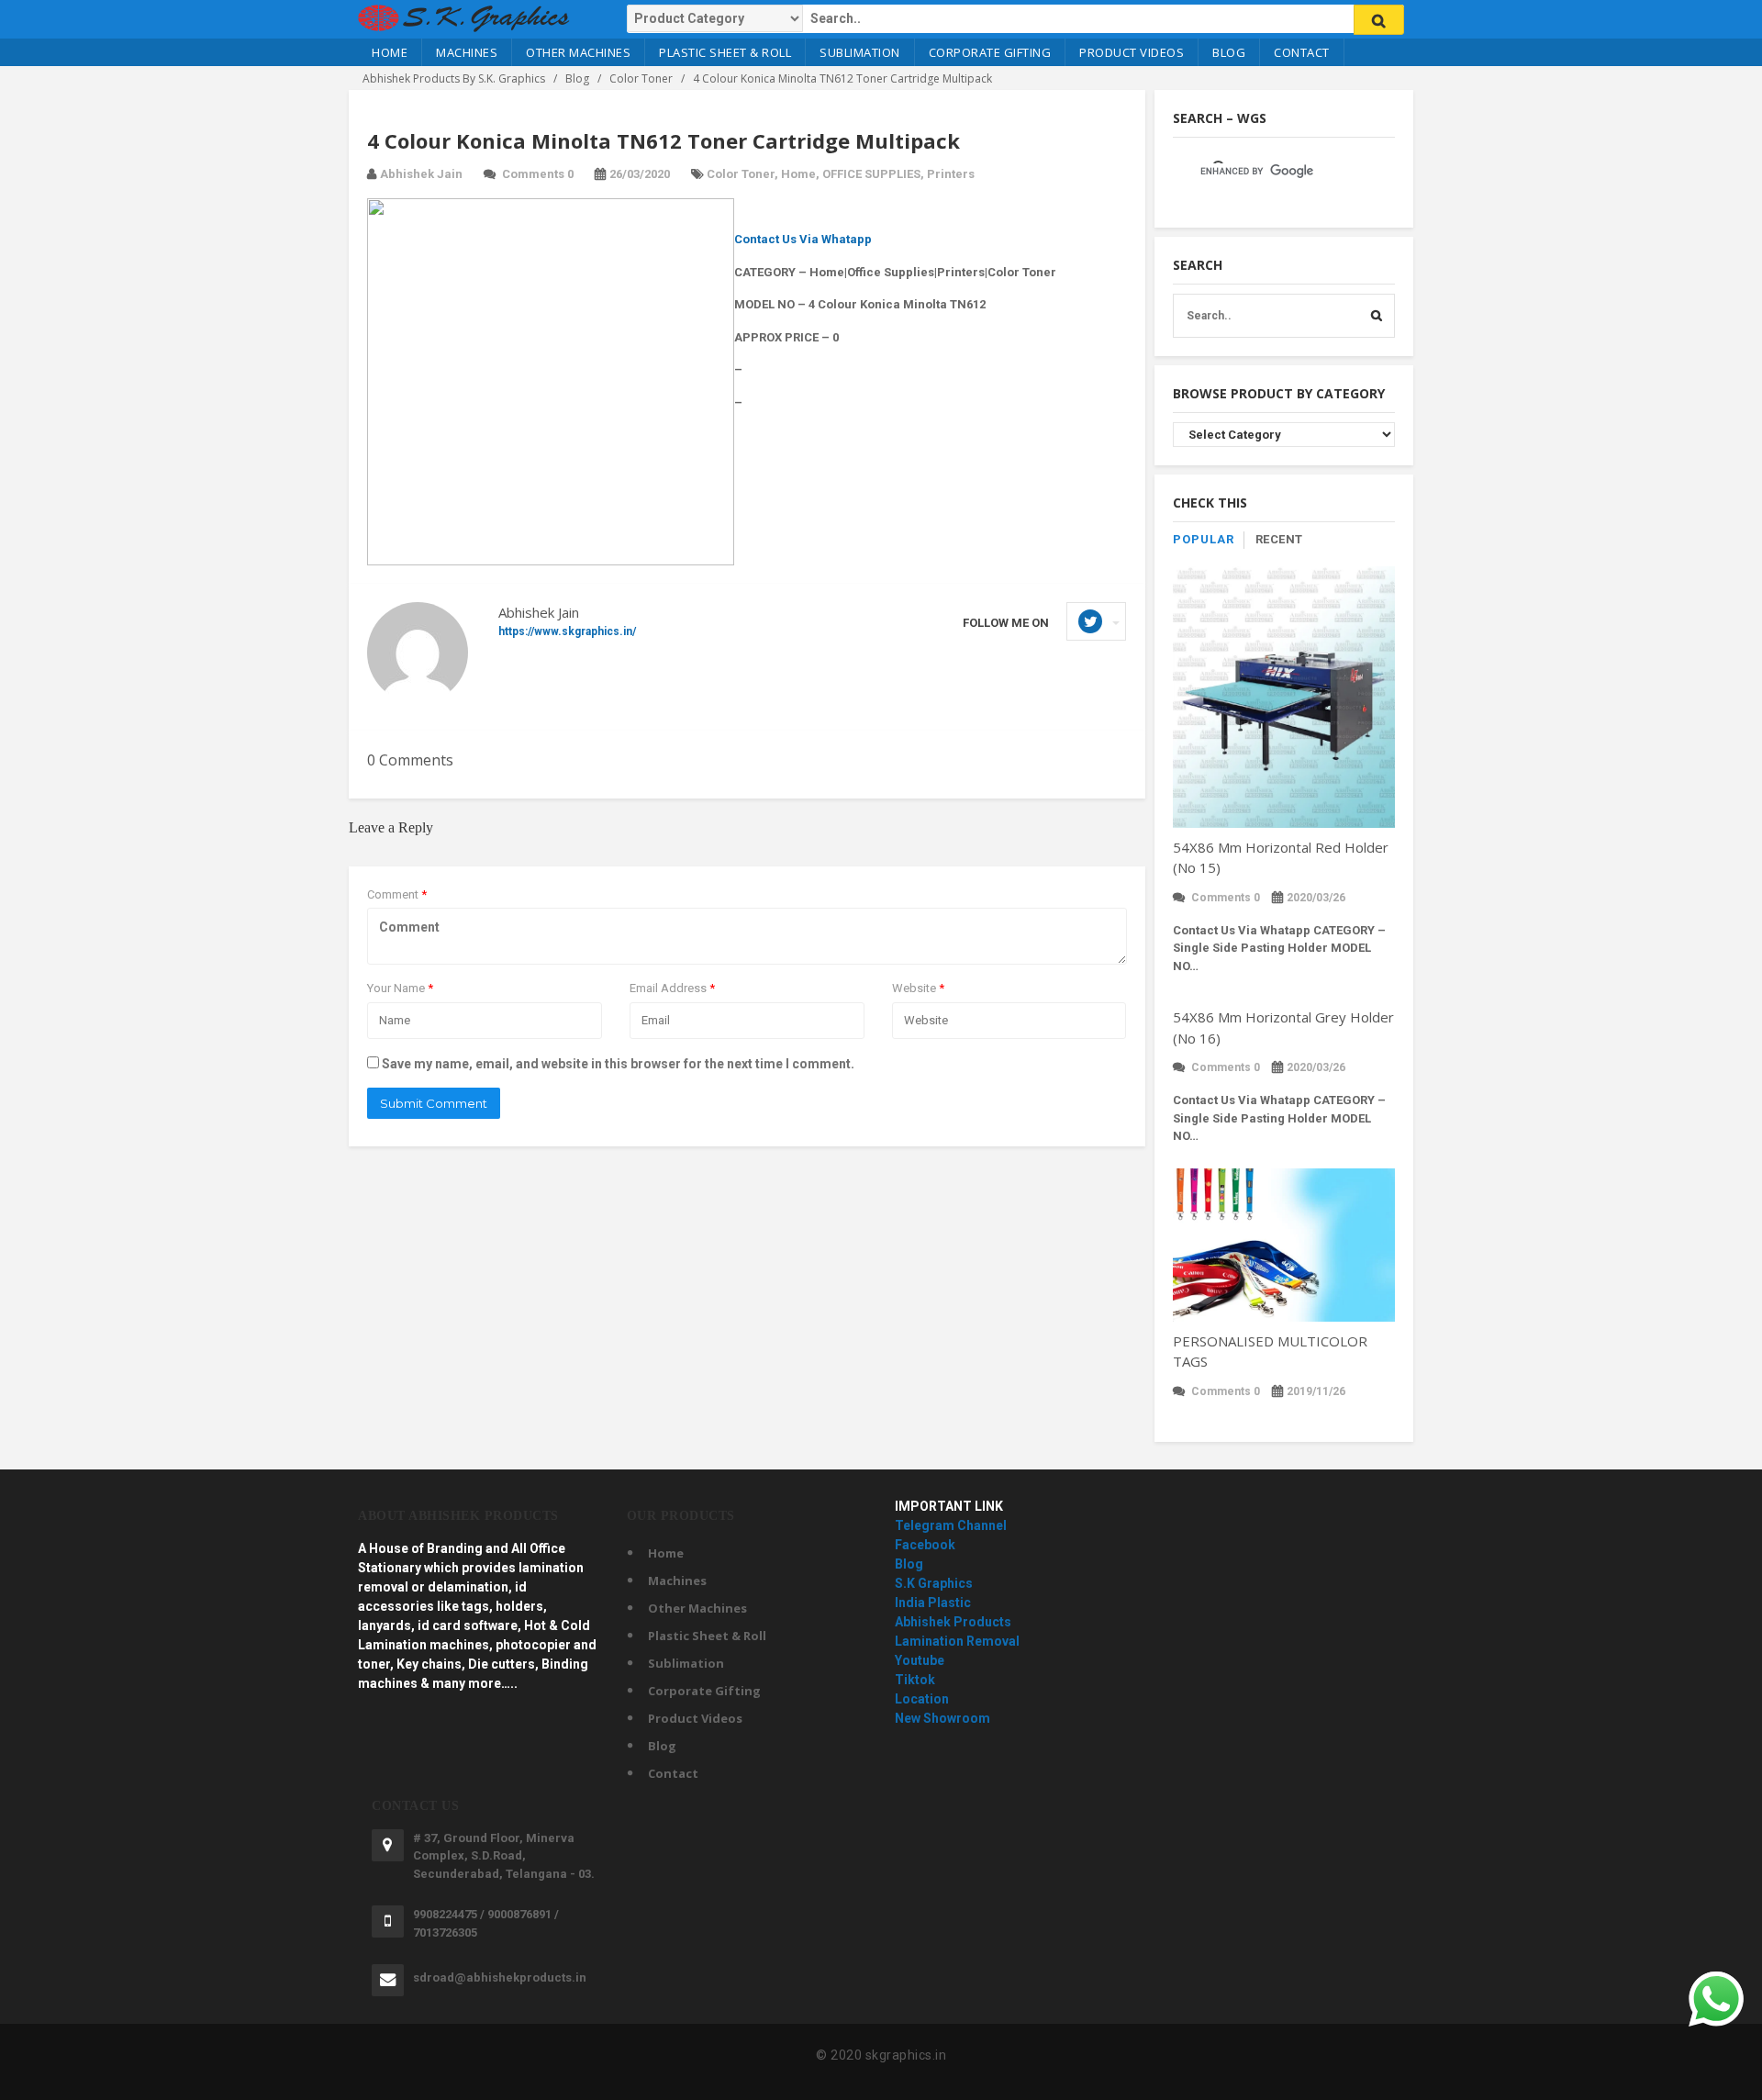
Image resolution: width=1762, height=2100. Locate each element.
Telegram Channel (951, 1525)
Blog (1229, 52)
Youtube (920, 1660)
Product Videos (1132, 52)
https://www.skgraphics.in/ (567, 631)
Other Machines (578, 52)
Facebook (925, 1545)
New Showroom (942, 1718)
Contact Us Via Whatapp (803, 239)
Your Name (400, 988)
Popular (1204, 539)
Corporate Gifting (990, 52)
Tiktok (915, 1680)
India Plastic (933, 1603)
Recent (1279, 539)
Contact (1302, 52)
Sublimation (860, 52)
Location (922, 1699)
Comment (397, 894)
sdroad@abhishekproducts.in (500, 1977)
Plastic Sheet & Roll (725, 52)
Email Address (672, 988)
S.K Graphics (934, 1583)
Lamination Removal (957, 1641)
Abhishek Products (953, 1622)
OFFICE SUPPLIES (871, 174)
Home (390, 52)
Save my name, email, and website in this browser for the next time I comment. (618, 1064)
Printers (951, 174)
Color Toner (741, 174)
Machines (467, 52)
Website (918, 988)
